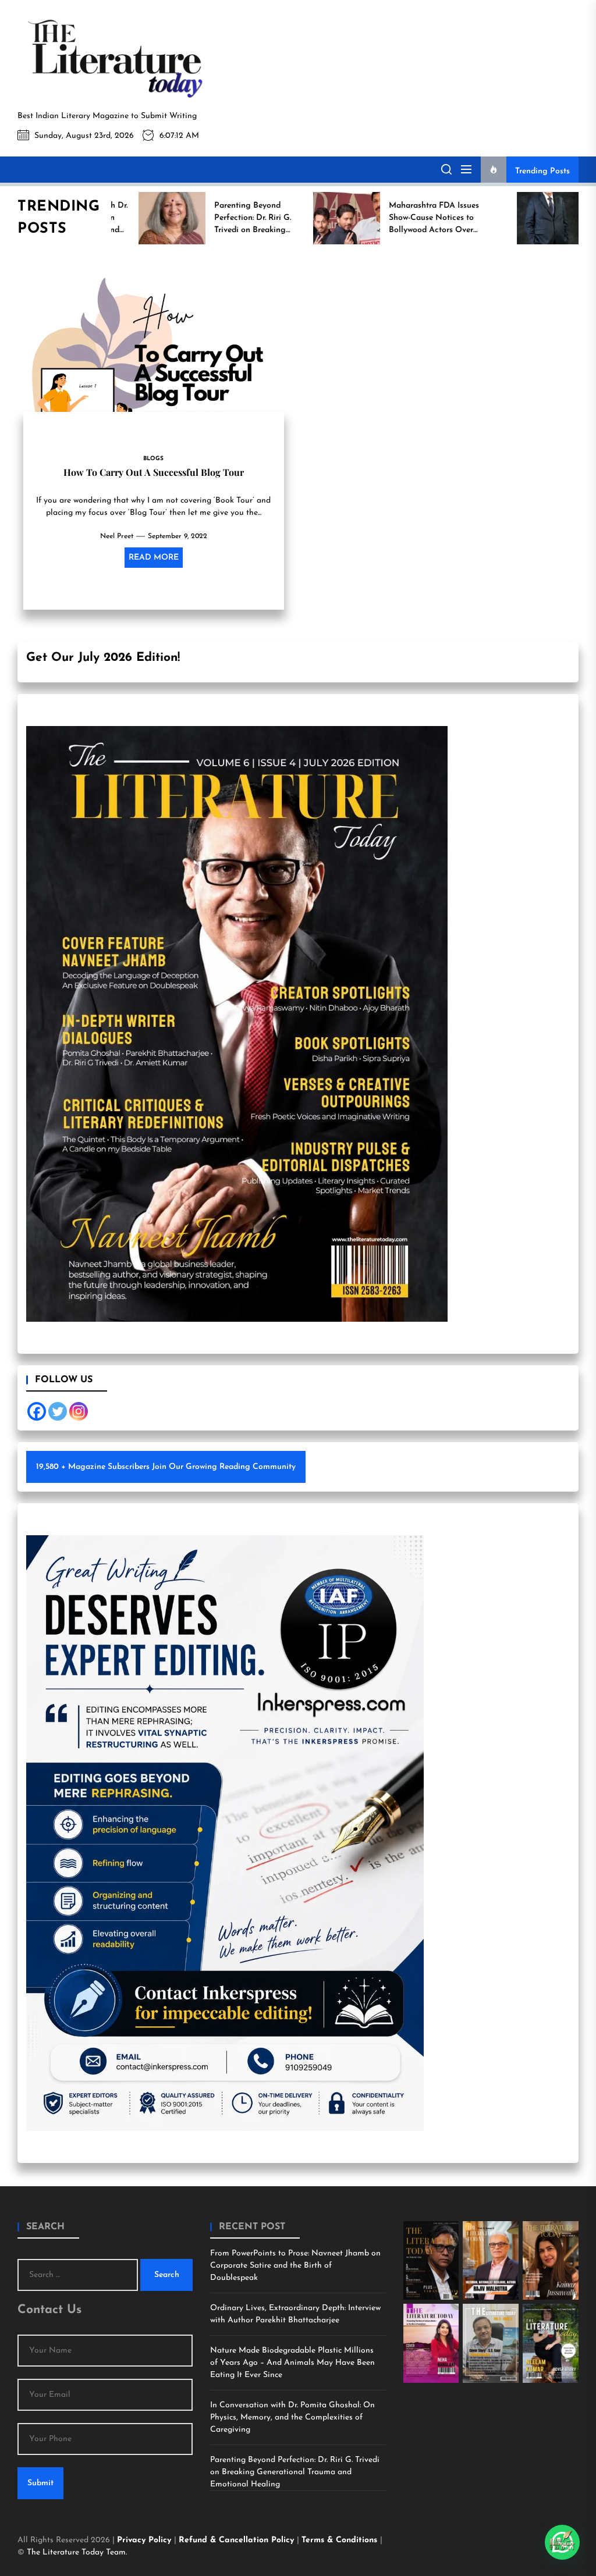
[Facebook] (37, 1411)
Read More (154, 558)
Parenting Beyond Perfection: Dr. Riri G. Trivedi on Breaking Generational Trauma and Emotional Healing (295, 2472)
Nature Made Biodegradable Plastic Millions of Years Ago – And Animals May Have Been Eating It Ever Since (292, 2363)
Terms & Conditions (341, 2540)
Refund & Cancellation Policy (238, 2540)
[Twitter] (58, 1411)
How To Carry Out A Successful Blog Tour (154, 472)
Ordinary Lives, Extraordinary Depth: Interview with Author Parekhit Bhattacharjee (295, 2314)
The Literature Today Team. (77, 2552)
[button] (562, 2542)
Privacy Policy (146, 2540)
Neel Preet (117, 536)
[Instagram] (79, 1411)
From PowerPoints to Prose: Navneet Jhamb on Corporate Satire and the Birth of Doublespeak (295, 2266)
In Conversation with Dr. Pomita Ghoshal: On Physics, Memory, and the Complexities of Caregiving (292, 2417)
